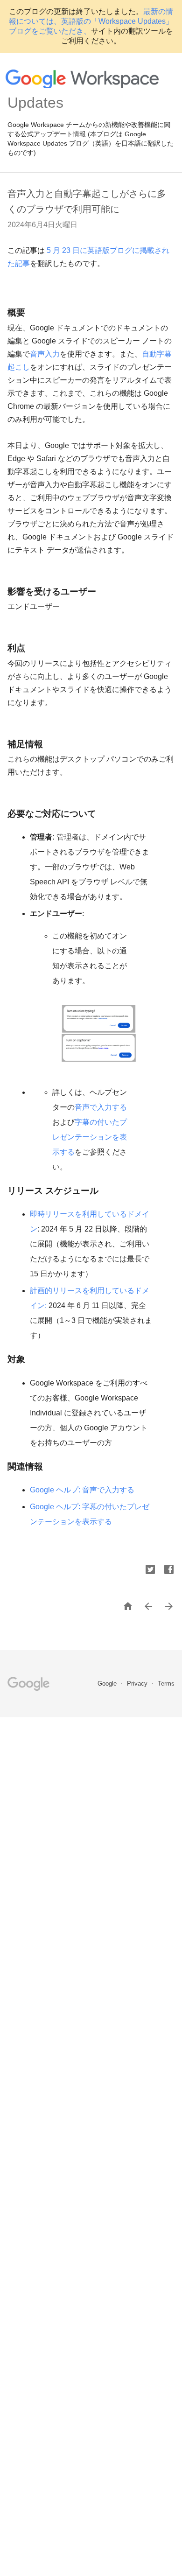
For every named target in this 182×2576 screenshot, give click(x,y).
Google (108, 1683)
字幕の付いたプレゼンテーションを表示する (90, 1137)
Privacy (138, 1683)
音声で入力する (101, 1107)
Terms (166, 1683)
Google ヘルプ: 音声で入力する (82, 1490)
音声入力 (45, 354)
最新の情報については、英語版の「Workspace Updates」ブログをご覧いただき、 (91, 21)
